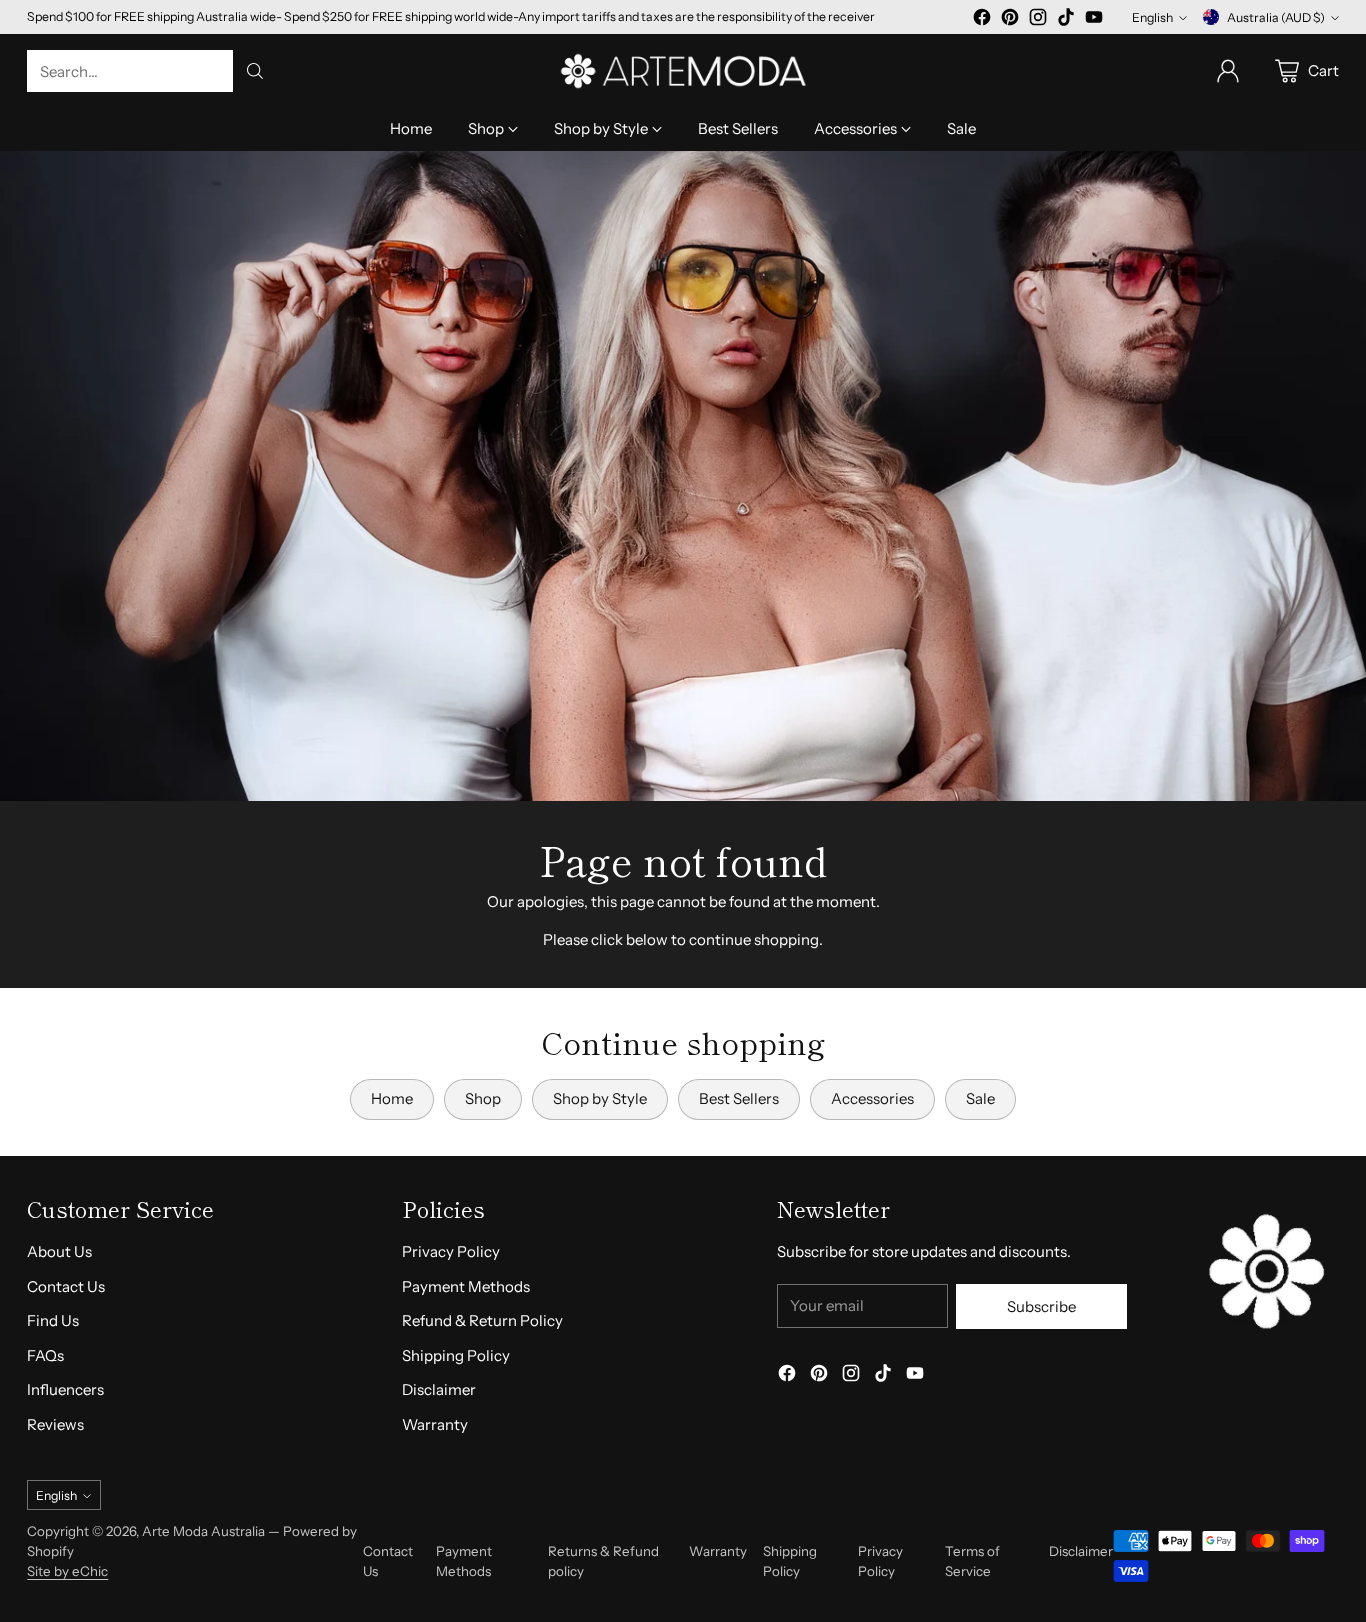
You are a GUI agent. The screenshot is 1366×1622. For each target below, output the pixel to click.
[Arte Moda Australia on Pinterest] (1010, 20)
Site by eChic (67, 1571)
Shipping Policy (456, 1355)
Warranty (435, 1424)
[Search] (255, 71)
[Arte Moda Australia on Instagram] (1038, 20)
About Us (59, 1251)
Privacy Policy (451, 1251)
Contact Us (66, 1286)
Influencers (65, 1389)
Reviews (55, 1424)
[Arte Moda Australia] (683, 71)
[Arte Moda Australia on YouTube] (1094, 20)
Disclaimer (439, 1389)
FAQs (45, 1355)
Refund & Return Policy (482, 1320)
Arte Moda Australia (203, 1531)
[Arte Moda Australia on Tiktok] (1066, 20)
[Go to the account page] (1228, 71)
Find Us (53, 1320)
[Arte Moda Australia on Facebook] (982, 20)
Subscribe (1041, 1306)
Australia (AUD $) (1276, 17)
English (1152, 17)
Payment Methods (466, 1286)
